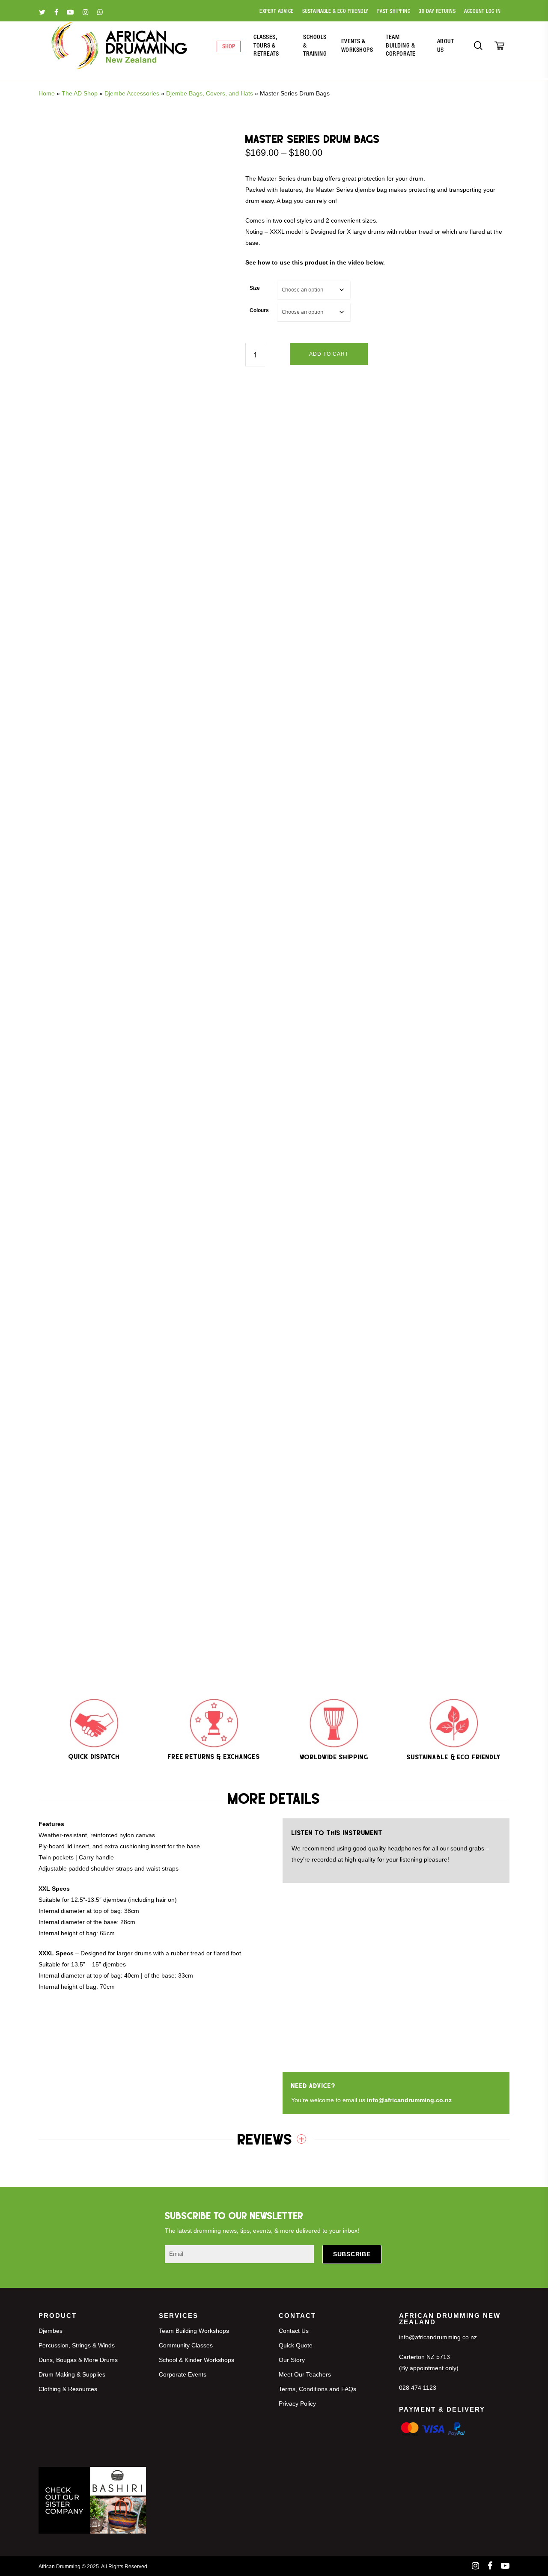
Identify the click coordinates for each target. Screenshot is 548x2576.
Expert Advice (277, 12)
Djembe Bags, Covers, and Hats (210, 93)
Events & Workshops (357, 46)
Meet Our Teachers (305, 2374)
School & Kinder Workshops (197, 2360)
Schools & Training (315, 46)
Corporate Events (183, 2374)
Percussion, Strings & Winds (77, 2345)
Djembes (51, 2331)
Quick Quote (296, 2345)
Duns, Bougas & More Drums (78, 2360)
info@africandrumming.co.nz (409, 2100)
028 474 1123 (418, 2388)
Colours (259, 310)
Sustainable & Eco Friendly (335, 12)
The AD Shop (80, 93)
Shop (229, 47)
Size (255, 288)
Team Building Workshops (194, 2331)
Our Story (292, 2360)
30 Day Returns (437, 12)
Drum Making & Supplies (72, 2374)
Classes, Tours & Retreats (266, 46)
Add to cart (329, 354)
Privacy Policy (297, 2403)
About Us (446, 46)
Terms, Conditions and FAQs (317, 2389)
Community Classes (186, 2345)
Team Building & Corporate (401, 46)
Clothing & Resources (68, 2389)
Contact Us (294, 2331)
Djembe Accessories (132, 93)
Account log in (482, 12)
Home (47, 93)
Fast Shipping (394, 12)
